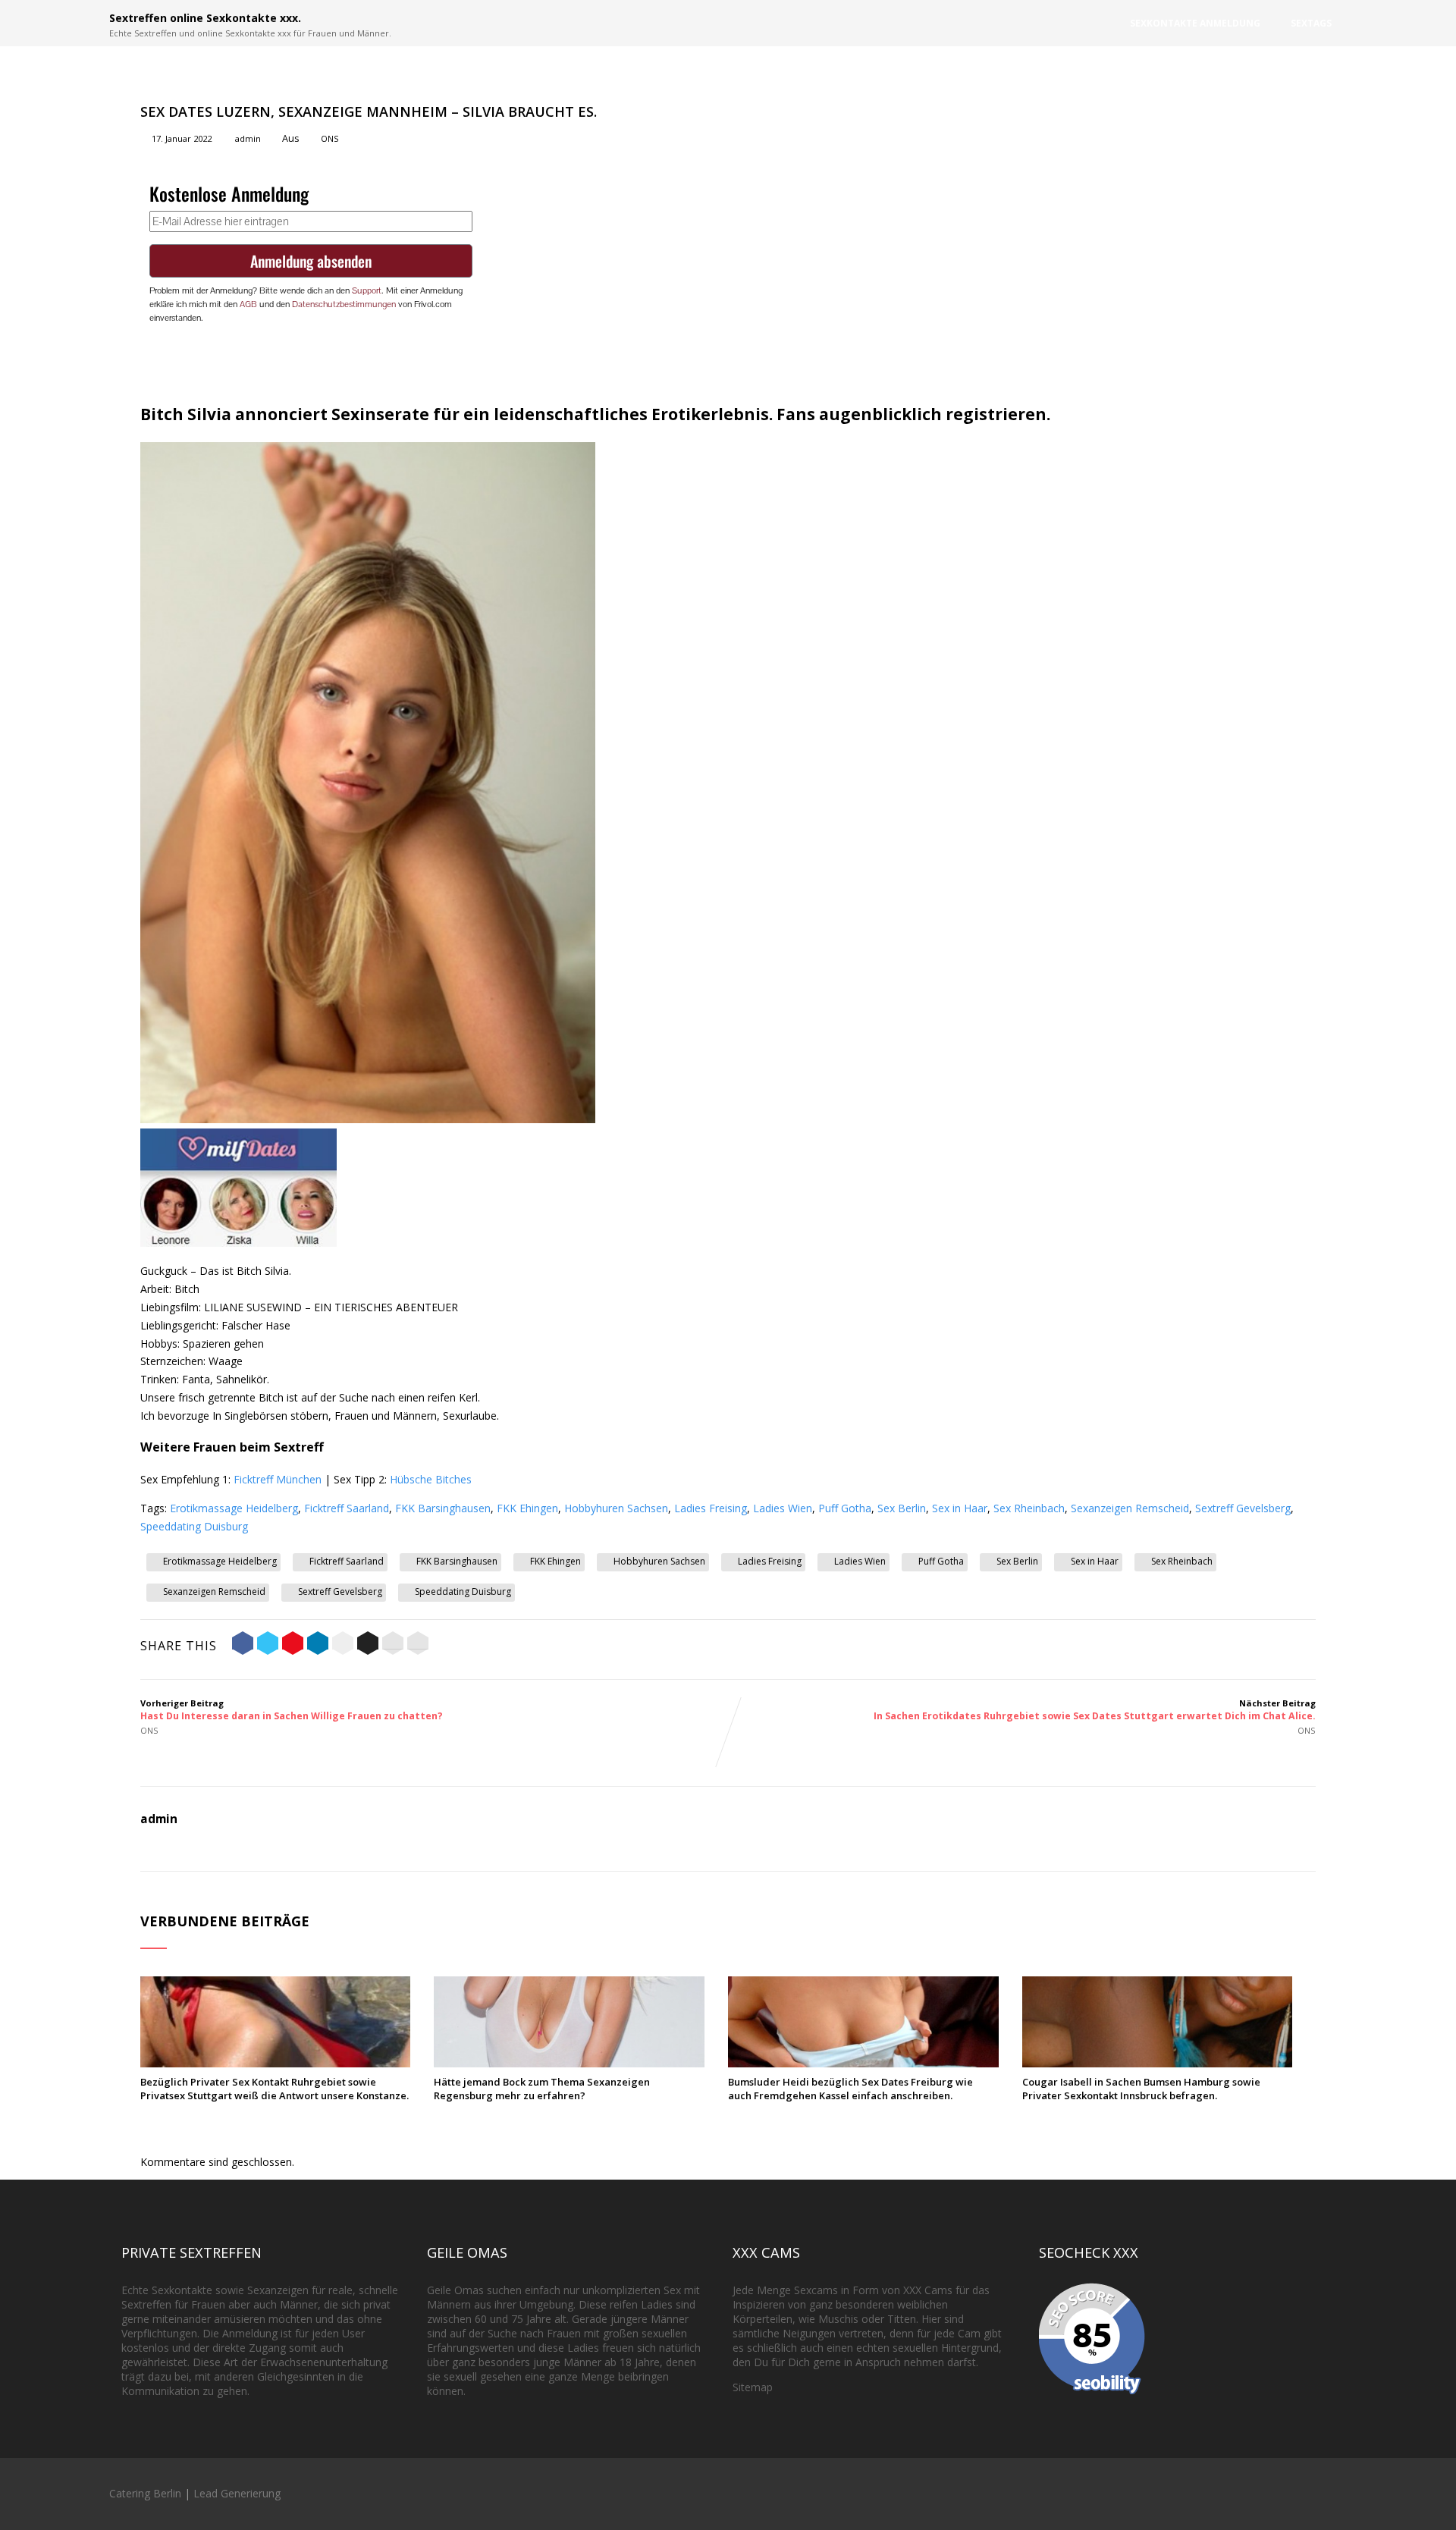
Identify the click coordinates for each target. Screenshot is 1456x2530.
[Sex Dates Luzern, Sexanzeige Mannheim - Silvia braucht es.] (368, 1119)
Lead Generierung (237, 2493)
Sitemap (753, 2387)
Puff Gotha (845, 1508)
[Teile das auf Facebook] (243, 1646)
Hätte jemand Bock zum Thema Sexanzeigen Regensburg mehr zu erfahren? (542, 2089)
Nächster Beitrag (1095, 1710)
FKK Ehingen (527, 1508)
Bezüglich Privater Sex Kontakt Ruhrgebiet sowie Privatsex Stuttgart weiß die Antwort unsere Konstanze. (275, 2089)
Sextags (1311, 23)
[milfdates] (238, 1243)
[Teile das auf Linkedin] (318, 1646)
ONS (330, 138)
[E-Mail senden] (393, 1646)
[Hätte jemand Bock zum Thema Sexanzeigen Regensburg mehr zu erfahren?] (569, 2063)
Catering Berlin (145, 2493)
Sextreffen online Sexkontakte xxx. (205, 18)
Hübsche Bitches (431, 1479)
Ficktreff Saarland (347, 1508)
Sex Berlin (902, 1508)
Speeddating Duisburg (194, 1526)
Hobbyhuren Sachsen (616, 1508)
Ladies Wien (783, 1508)
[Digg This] (368, 1646)
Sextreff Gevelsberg (1243, 1508)
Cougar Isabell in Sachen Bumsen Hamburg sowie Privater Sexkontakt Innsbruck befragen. (1141, 2089)
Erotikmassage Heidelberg (234, 1508)
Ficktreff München (278, 1479)
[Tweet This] (268, 1646)
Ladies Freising (711, 1508)
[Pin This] (293, 1646)
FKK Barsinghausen (443, 1508)
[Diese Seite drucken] (418, 1646)
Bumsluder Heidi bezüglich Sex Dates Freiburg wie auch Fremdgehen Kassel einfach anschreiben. (850, 2089)
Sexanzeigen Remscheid (1130, 1508)
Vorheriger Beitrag (292, 1710)
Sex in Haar (960, 1508)
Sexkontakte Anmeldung (1195, 23)
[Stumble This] (343, 1646)
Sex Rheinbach (1029, 1508)
